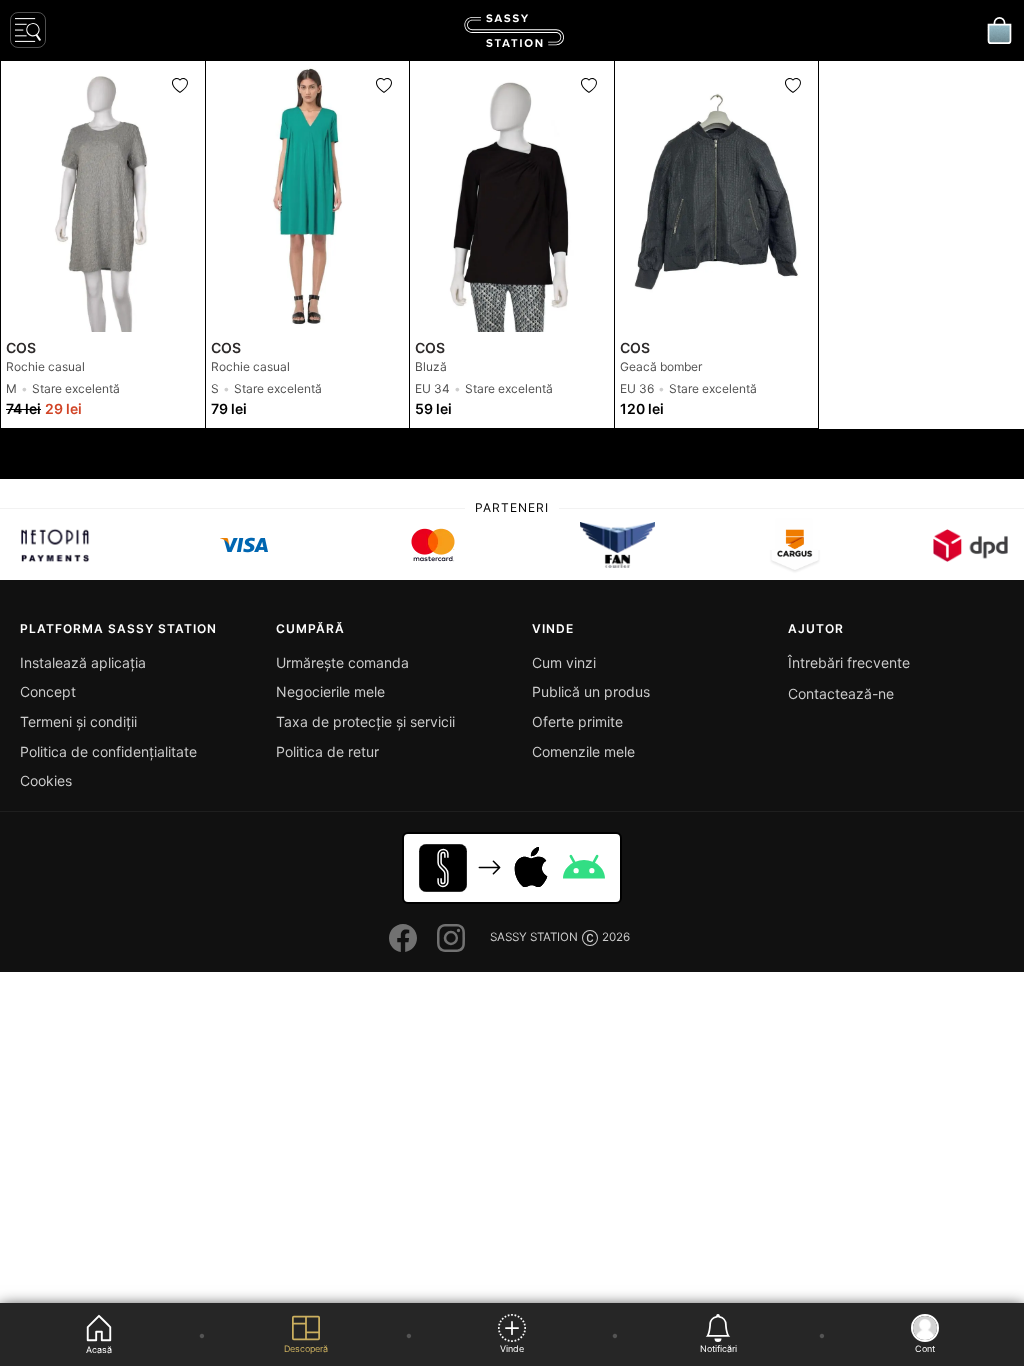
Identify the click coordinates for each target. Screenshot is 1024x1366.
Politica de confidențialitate (108, 751)
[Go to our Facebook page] (403, 938)
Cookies (46, 780)
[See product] (103, 196)
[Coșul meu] (999, 30)
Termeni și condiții (78, 721)
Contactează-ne (841, 693)
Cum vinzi (564, 662)
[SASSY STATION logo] (514, 30)
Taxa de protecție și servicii (365, 721)
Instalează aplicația (83, 662)
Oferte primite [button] (577, 721)
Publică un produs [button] (591, 691)
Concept (48, 691)
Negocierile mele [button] (330, 691)
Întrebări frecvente (849, 662)
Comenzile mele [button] (583, 751)
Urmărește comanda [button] (342, 662)
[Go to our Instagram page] (451, 938)
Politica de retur (327, 751)
